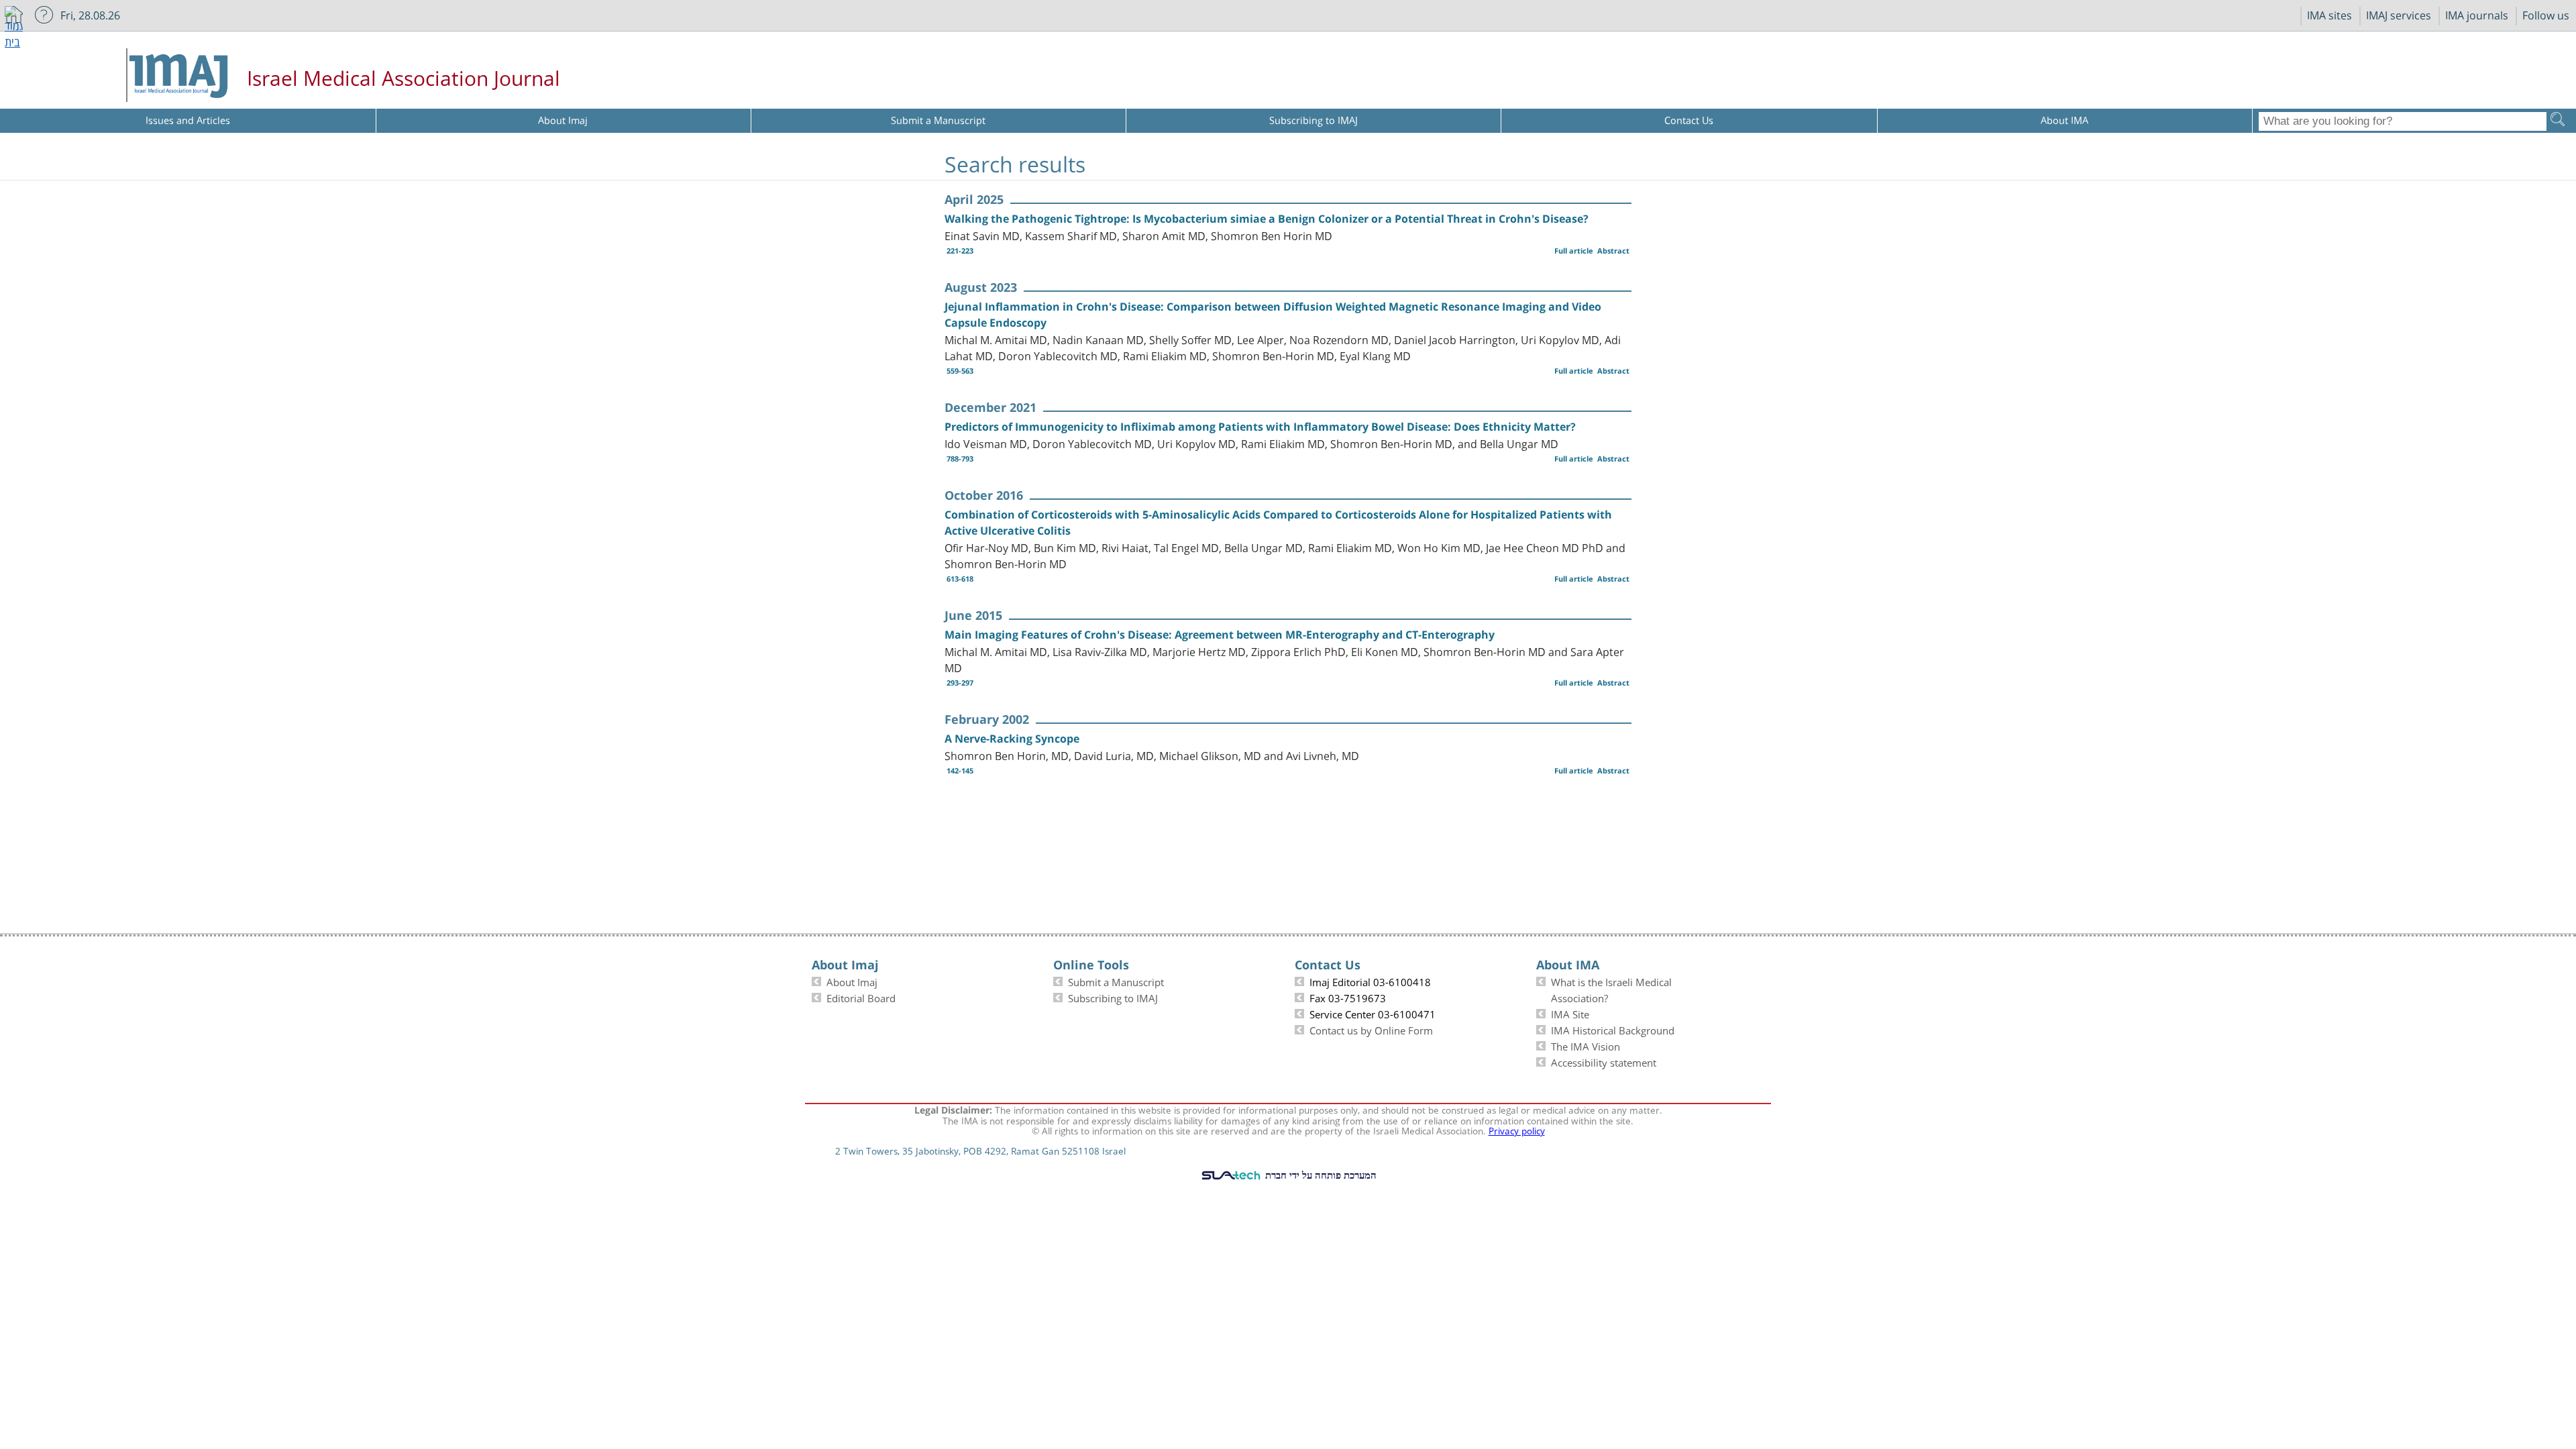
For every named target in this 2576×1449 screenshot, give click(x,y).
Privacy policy (1517, 1130)
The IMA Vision (1586, 1045)
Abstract (1613, 251)
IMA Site (1570, 1013)
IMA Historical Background (1613, 1029)
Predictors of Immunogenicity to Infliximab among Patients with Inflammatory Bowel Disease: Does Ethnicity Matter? (1260, 427)
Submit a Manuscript (1116, 981)
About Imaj (852, 981)
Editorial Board (861, 997)
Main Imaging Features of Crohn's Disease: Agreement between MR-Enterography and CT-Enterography (1220, 635)
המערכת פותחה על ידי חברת (1320, 1175)
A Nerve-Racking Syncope (1012, 739)
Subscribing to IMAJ (1113, 997)
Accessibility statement (1604, 1061)
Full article (1574, 251)
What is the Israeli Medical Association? (1611, 989)
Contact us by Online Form (1371, 1029)
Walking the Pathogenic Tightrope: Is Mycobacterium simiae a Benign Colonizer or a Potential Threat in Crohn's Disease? (1267, 219)
